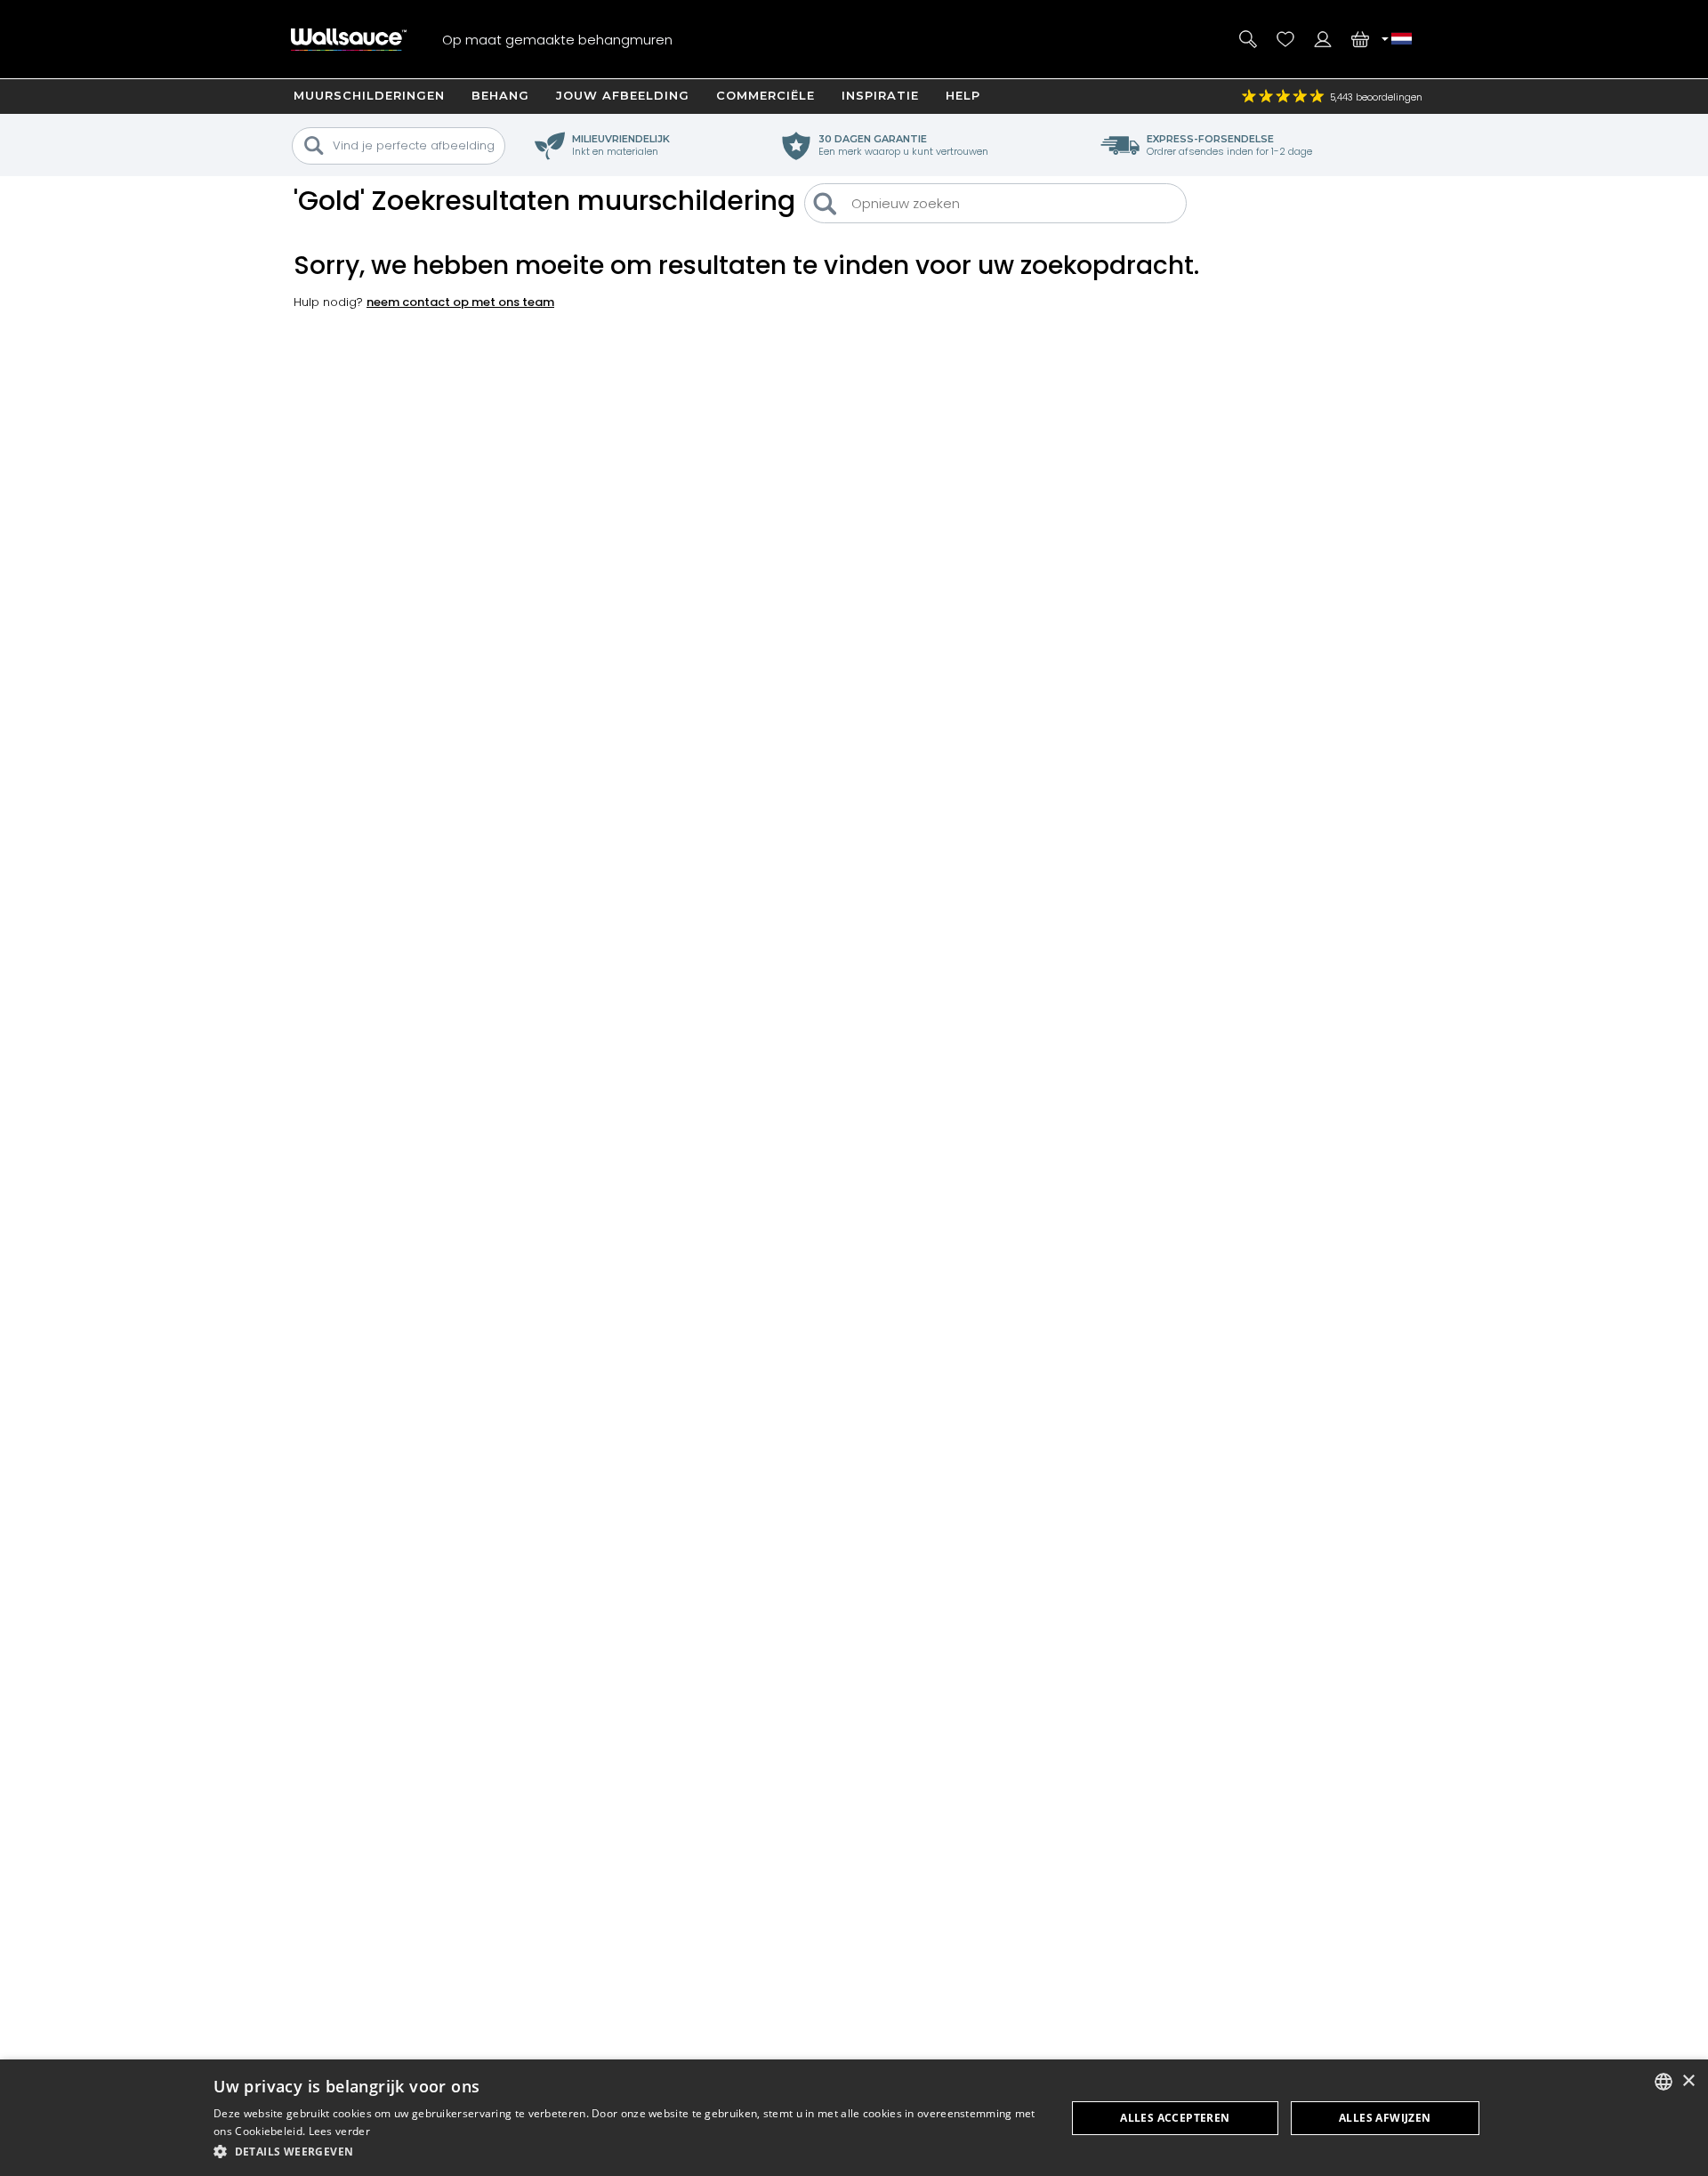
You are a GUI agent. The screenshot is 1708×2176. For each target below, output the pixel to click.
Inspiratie (880, 95)
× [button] (1688, 2081)
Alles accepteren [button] (1175, 2118)
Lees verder (339, 2131)
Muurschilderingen (369, 95)
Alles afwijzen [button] (1385, 2118)
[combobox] (1664, 2082)
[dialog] (854, 2118)
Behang (500, 95)
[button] (627, 2152)
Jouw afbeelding (623, 95)
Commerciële (765, 95)
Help (963, 95)
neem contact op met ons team (460, 302)
